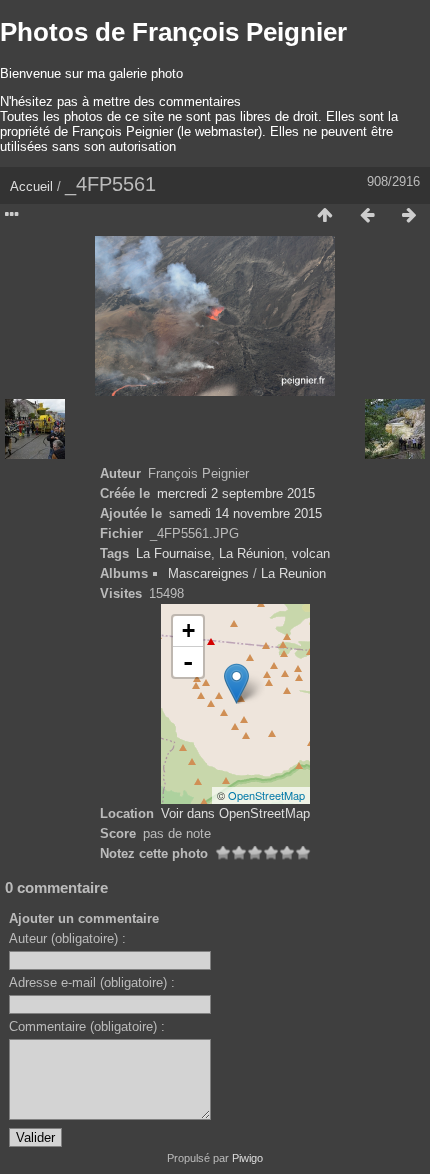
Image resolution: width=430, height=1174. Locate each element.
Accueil (31, 186)
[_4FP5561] (236, 683)
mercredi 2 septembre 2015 (236, 493)
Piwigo (247, 1158)
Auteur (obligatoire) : (67, 938)
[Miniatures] (325, 216)
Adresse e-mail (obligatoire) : (92, 982)
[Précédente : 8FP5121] (367, 216)
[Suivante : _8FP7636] (409, 216)
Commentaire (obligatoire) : (87, 1026)
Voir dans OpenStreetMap (235, 813)
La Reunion (293, 573)
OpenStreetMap (266, 795)
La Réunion (251, 553)
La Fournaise (173, 553)
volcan (311, 553)
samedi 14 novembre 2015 (245, 513)
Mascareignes (208, 573)
